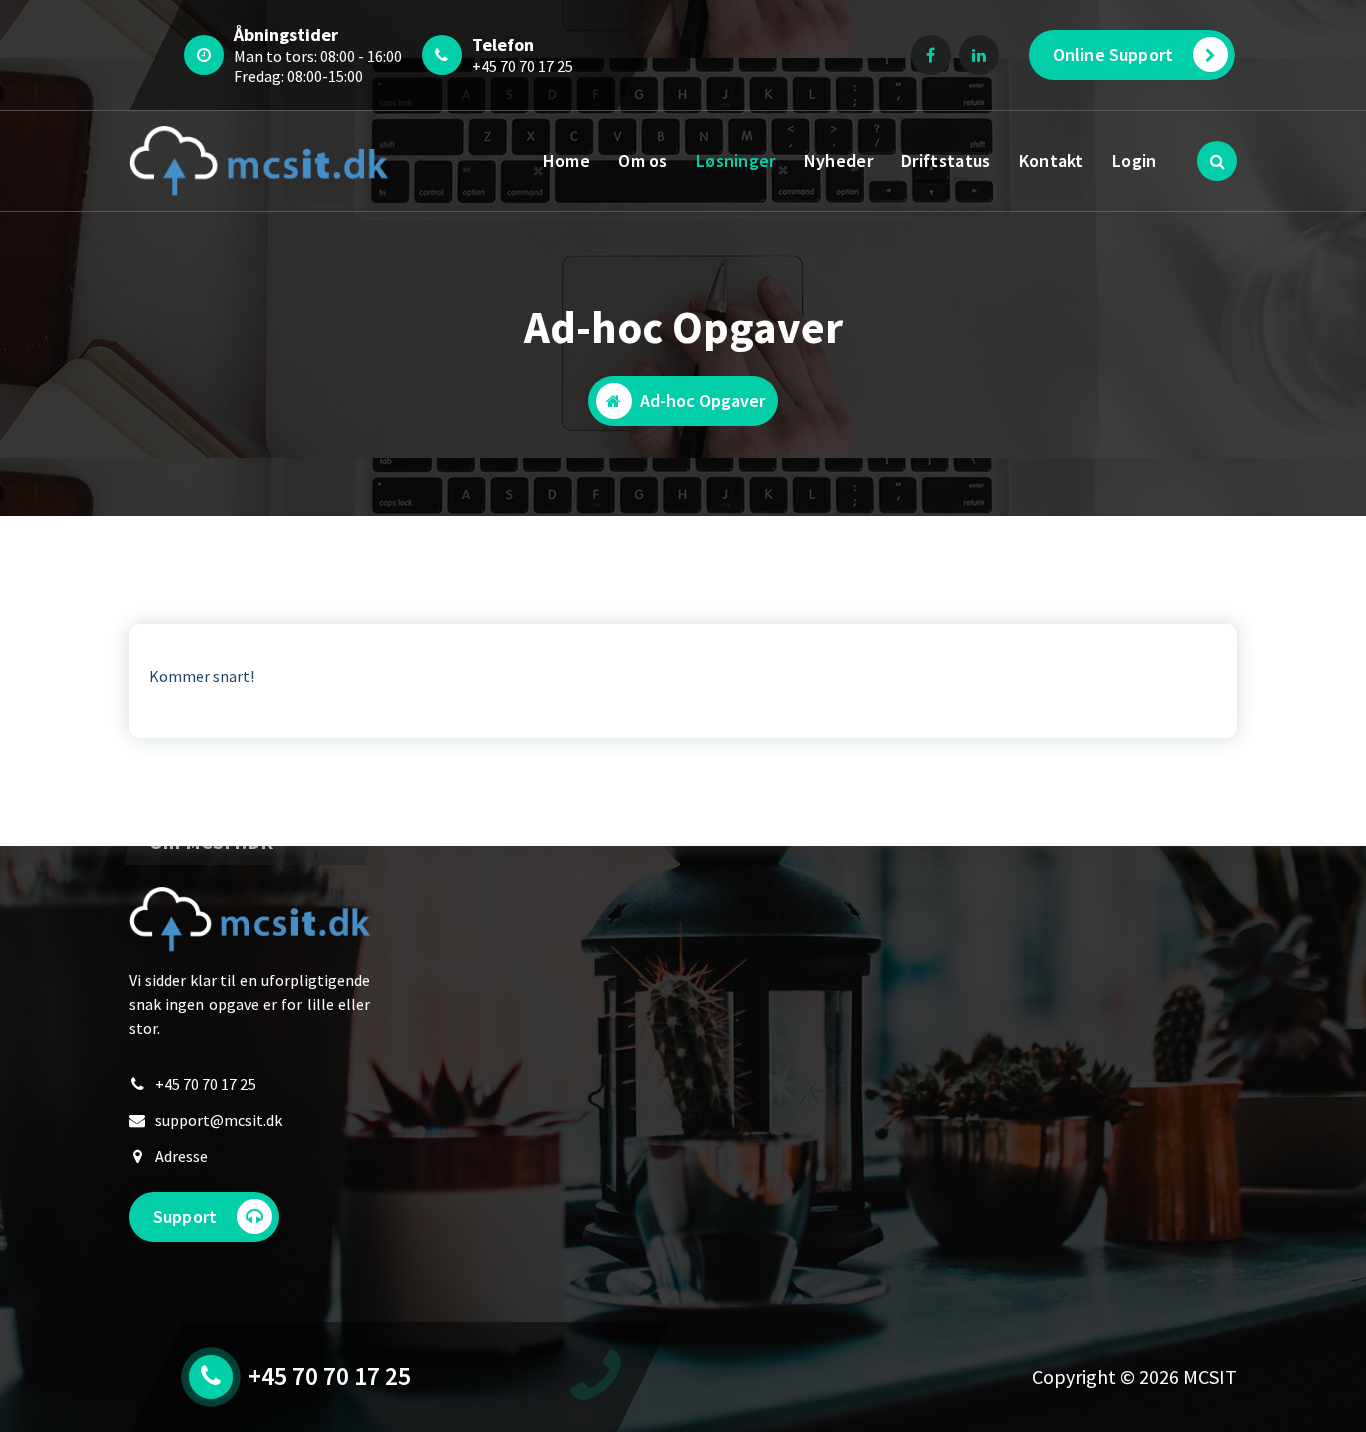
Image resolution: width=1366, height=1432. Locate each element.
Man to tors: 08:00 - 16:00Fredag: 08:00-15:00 (318, 66)
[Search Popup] (1217, 161)
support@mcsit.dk (218, 1120)
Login (1134, 160)
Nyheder (838, 160)
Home (566, 160)
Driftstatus (945, 160)
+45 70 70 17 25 (522, 66)
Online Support (1113, 54)
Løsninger (736, 160)
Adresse (181, 1156)
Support (185, 1216)
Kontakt (1051, 160)
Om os (643, 160)
